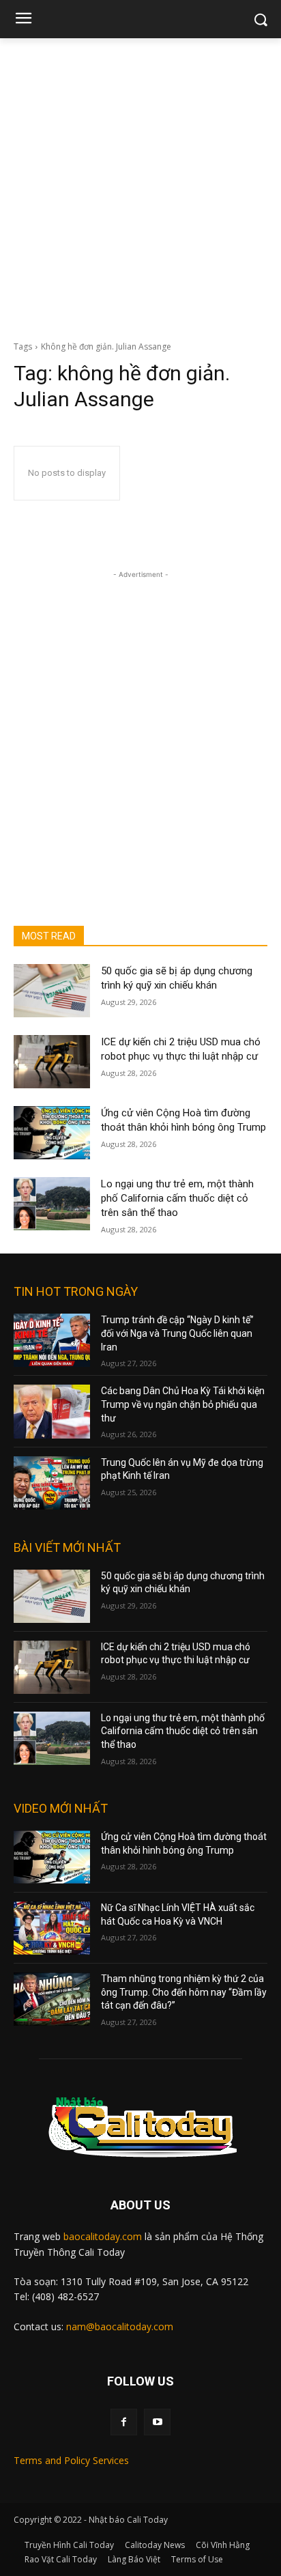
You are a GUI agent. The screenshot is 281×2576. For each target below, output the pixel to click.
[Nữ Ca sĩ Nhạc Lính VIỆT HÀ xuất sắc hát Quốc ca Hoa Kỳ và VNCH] (52, 1928)
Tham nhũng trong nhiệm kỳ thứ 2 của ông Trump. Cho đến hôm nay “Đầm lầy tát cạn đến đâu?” (184, 1992)
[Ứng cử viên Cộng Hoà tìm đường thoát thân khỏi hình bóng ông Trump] (52, 1133)
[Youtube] (157, 2422)
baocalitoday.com (103, 2236)
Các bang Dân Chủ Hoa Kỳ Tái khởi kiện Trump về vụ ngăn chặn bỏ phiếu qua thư (183, 1404)
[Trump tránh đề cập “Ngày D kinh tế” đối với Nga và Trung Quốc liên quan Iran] (52, 1340)
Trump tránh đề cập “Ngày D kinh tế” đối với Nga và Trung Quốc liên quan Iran (177, 1333)
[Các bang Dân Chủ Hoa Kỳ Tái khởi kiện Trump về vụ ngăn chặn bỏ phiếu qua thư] (52, 1411)
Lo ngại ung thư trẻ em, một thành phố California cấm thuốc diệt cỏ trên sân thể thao (177, 1198)
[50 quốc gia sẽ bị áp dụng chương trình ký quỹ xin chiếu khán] (52, 991)
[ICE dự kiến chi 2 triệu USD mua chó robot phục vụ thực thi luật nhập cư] (52, 1062)
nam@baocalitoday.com (120, 2326)
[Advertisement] (140, 186)
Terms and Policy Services (71, 2460)
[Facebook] (124, 2422)
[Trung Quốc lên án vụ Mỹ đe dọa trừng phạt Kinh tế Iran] (52, 1483)
